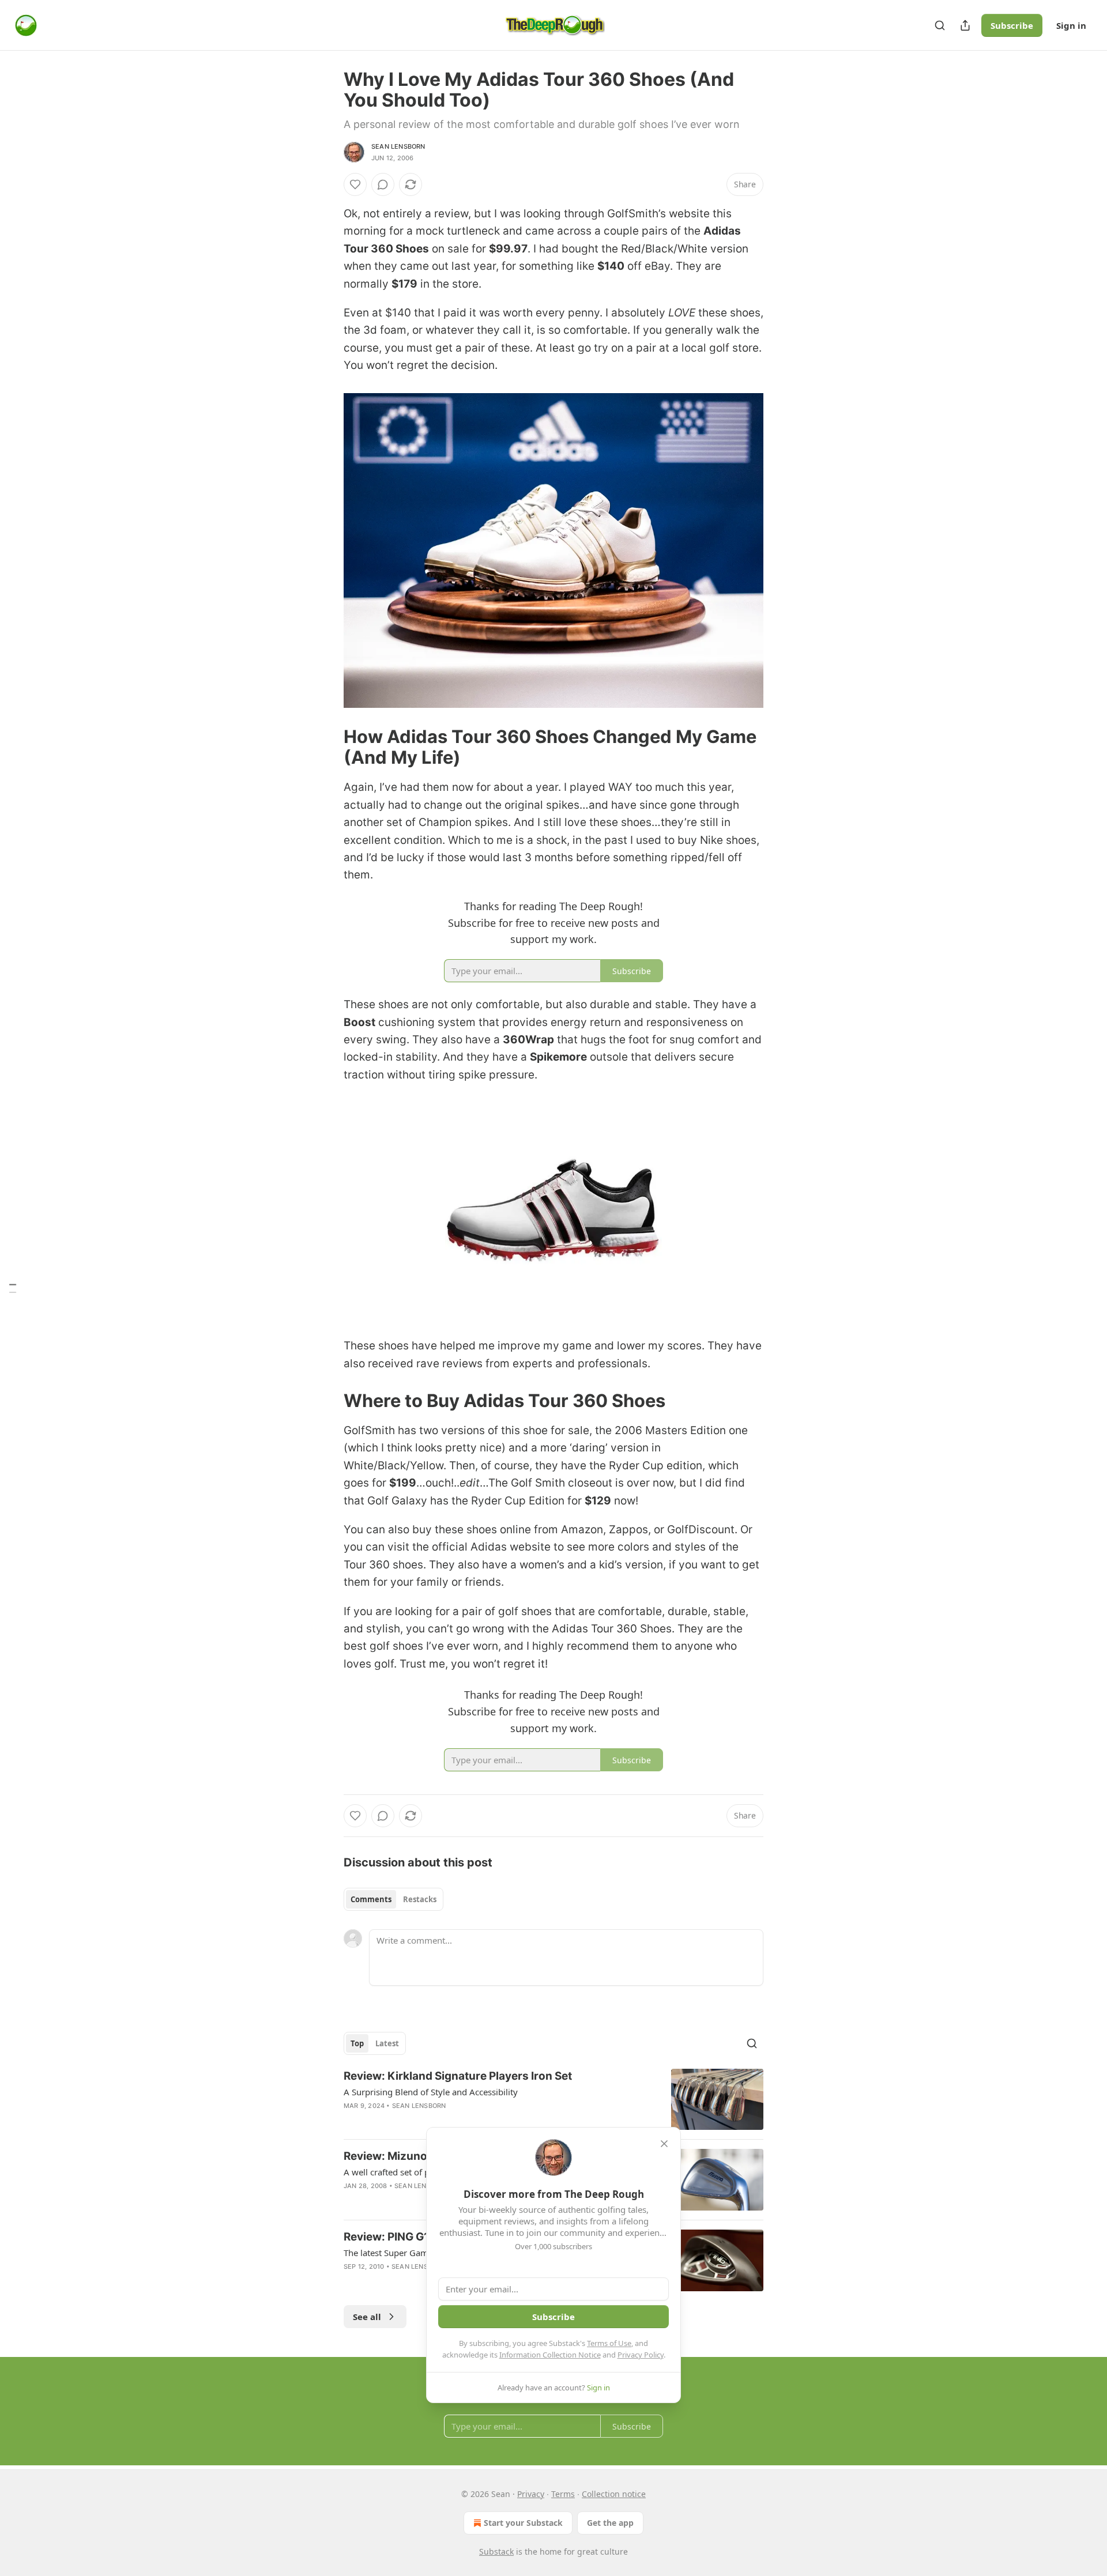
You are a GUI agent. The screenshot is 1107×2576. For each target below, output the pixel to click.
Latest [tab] (387, 2043)
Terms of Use (609, 2343)
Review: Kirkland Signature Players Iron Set (458, 2076)
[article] (553, 2100)
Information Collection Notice (550, 2355)
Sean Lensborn (398, 146)
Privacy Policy (641, 2355)
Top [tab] (357, 2043)
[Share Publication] (965, 25)
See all (367, 2317)
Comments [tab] (371, 1899)
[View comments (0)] (383, 184)
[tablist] (394, 1899)
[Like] (355, 184)
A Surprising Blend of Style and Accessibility (431, 2092)
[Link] (327, 747)
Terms (563, 2494)
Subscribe (1012, 25)
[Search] (940, 25)
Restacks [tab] (420, 1899)
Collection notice (614, 2494)
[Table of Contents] (13, 1288)
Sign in (1071, 25)
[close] (664, 2144)
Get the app (610, 2523)
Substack (496, 2552)
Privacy (531, 2494)
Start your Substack (523, 2523)
